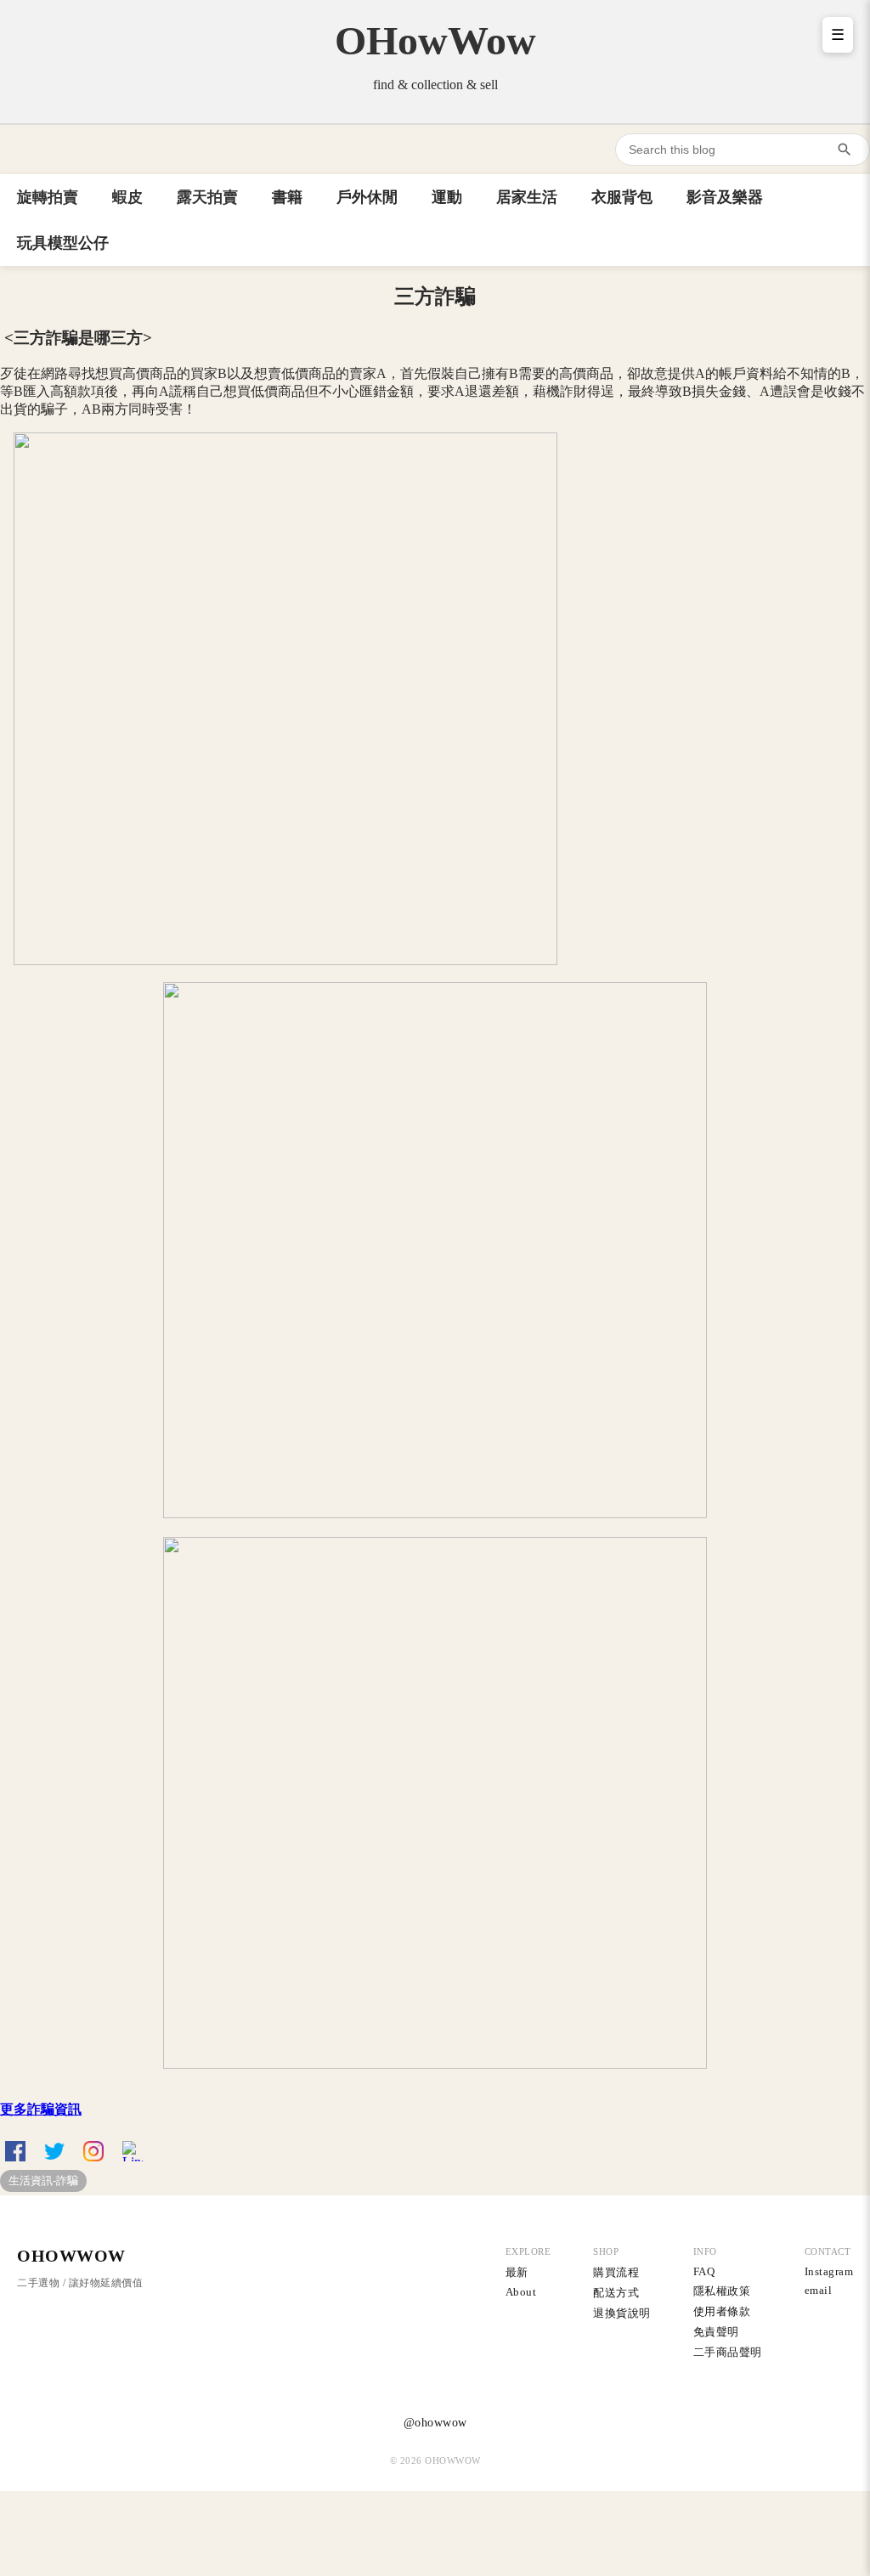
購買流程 (616, 2272)
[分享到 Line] (133, 2151)
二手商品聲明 (728, 2352)
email (819, 2290)
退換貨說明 (622, 2313)
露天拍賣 (207, 197)
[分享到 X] (54, 2151)
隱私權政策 (722, 2291)
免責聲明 (716, 2332)
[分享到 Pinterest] (93, 2151)
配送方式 (616, 2293)
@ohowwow (435, 2423)
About (521, 2292)
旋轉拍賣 (48, 197)
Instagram (829, 2271)
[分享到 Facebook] (15, 2151)
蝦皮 (127, 197)
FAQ (704, 2271)
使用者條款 (722, 2311)
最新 (517, 2272)
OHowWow (435, 40)
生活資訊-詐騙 (43, 2181)
